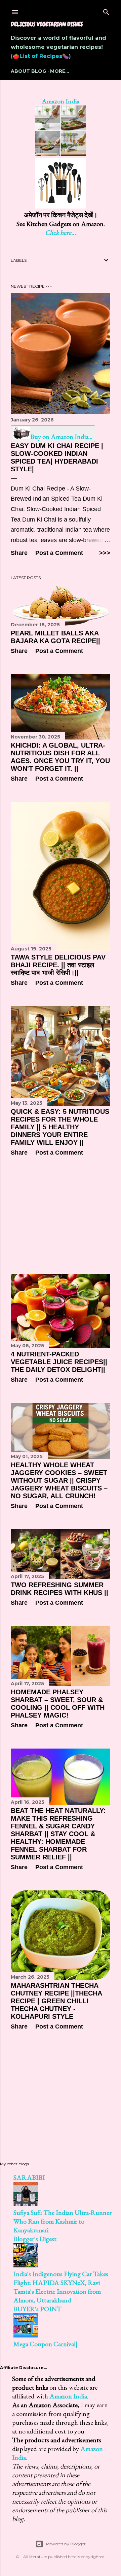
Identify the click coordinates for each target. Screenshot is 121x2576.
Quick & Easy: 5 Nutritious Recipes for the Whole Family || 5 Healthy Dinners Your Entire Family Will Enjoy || (60, 1127)
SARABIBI (29, 2177)
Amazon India (61, 101)
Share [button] (19, 553)
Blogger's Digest (35, 2239)
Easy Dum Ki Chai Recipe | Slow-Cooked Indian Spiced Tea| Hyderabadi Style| (57, 457)
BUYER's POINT (37, 2309)
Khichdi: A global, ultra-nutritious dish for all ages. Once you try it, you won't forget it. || (60, 757)
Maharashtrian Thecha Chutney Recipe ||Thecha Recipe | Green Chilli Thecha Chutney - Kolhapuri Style (56, 2001)
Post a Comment (59, 553)
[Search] (106, 11)
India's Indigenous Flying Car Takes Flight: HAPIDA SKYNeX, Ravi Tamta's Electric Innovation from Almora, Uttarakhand (61, 2287)
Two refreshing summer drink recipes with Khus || (59, 1589)
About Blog (28, 71)
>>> (105, 553)
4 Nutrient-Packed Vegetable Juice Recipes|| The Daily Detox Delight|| (59, 1362)
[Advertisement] (61, 1215)
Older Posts (95, 2055)
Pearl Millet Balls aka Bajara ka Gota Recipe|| (55, 637)
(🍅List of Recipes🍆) (41, 56)
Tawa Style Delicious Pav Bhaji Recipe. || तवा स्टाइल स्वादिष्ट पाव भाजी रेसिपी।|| (58, 965)
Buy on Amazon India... (61, 437)
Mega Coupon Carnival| (46, 2344)
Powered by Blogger (66, 2544)
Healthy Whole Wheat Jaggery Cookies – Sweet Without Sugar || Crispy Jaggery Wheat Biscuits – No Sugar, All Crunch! (59, 1480)
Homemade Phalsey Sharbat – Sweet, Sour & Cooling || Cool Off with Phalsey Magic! (58, 1704)
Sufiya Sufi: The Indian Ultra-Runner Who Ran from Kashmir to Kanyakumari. (63, 2221)
